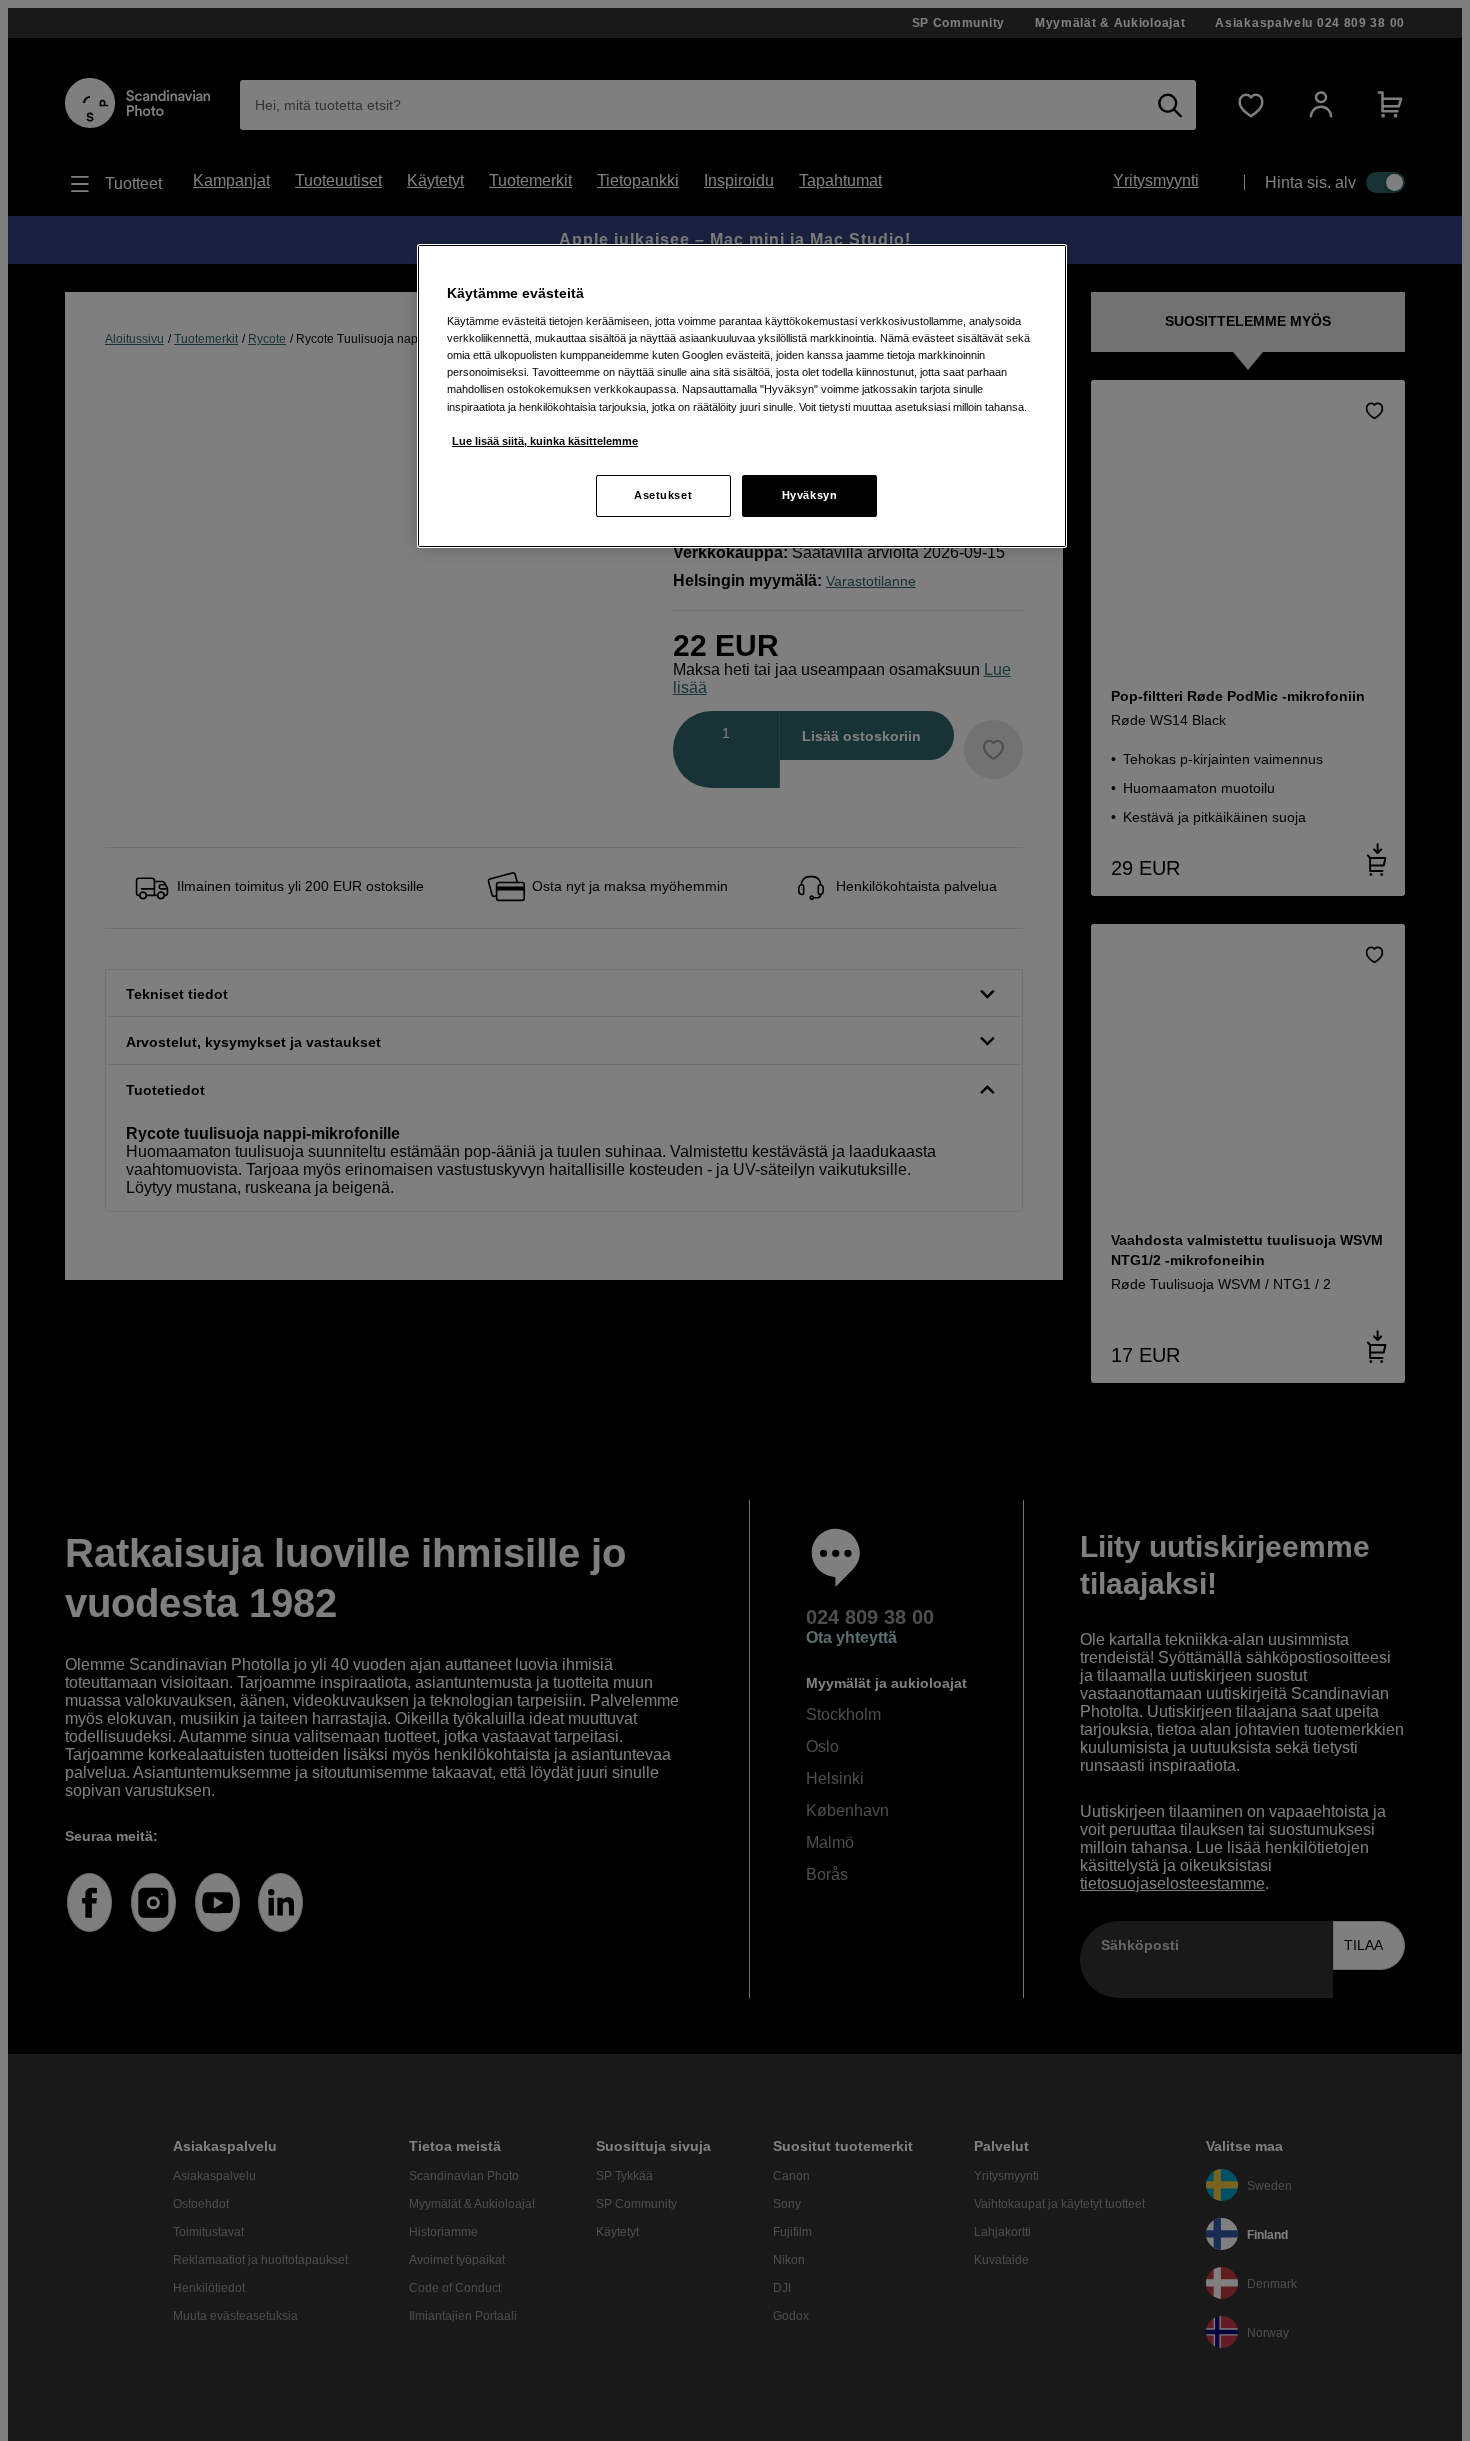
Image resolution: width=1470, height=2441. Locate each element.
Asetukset (663, 495)
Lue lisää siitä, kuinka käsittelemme (545, 441)
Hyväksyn (810, 495)
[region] (742, 396)
